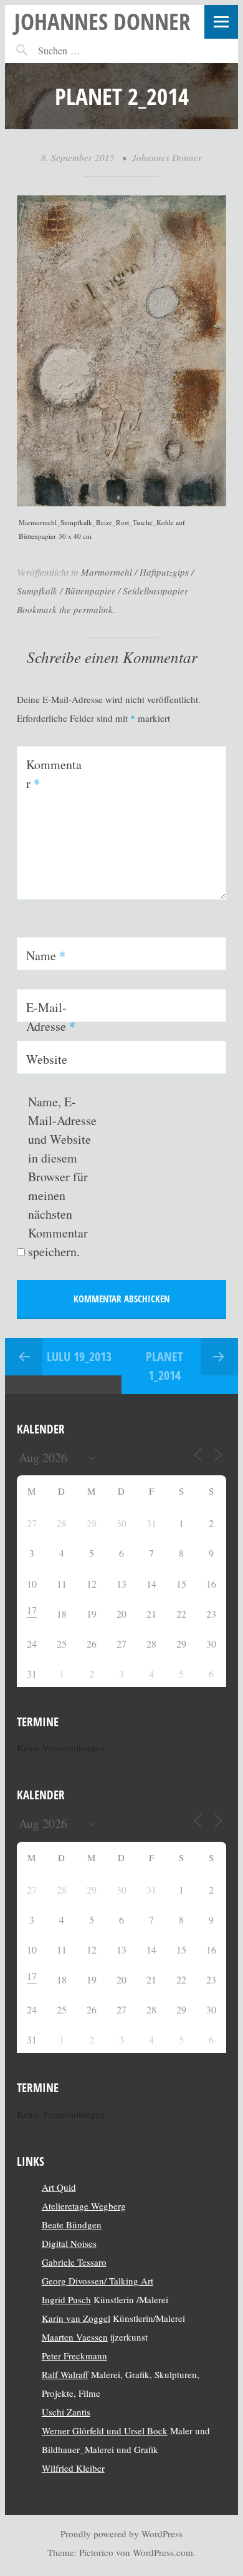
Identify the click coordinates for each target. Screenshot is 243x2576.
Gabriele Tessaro (74, 2262)
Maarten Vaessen (75, 2337)
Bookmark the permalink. (66, 609)
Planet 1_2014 (164, 1366)
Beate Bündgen (72, 2225)
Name (46, 956)
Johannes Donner (102, 21)
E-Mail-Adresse (51, 1017)
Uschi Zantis (66, 2412)
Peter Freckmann (74, 2356)
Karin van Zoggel (76, 2318)
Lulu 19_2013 (79, 1356)
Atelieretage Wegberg (84, 2206)
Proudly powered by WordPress (121, 2534)
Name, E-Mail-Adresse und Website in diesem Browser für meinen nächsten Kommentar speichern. (62, 1177)
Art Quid (59, 2187)
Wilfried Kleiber (73, 2468)
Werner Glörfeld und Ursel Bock (105, 2431)
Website (47, 1059)
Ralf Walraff (65, 2374)
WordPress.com (163, 2552)
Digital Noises (69, 2243)
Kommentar (54, 774)
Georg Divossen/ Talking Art (98, 2281)
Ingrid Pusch (66, 2299)
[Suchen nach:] (86, 50)
